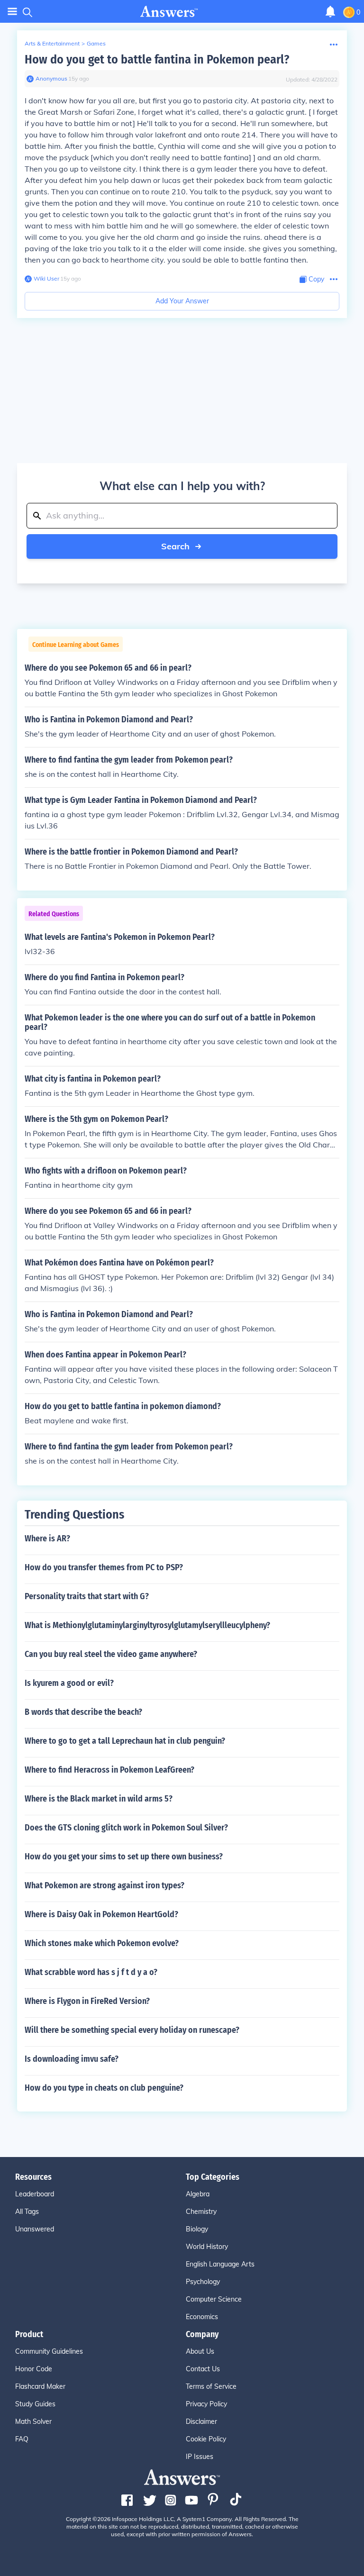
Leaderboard (35, 2194)
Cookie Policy (206, 2439)
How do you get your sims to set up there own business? (124, 1857)
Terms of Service (211, 2386)
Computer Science (214, 2299)
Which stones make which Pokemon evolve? (102, 1943)
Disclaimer (201, 2421)
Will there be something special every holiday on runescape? (132, 2030)
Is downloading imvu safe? (72, 2059)
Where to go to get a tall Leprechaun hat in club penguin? (125, 1741)
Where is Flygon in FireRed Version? (87, 2001)
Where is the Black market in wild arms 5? (99, 1799)
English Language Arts (220, 2264)
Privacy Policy (206, 2404)
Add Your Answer (182, 301)
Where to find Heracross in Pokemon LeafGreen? (109, 1770)
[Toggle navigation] (12, 12)
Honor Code (34, 2369)
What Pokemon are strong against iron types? (105, 1885)
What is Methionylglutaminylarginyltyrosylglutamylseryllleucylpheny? (147, 1625)
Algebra (198, 2194)
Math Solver (33, 2421)
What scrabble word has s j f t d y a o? (91, 1972)
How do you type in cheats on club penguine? (104, 2088)
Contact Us (203, 2369)
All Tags (27, 2212)
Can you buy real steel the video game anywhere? (111, 1654)
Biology (197, 2229)
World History (207, 2247)
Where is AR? (47, 1538)
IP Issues (200, 2457)
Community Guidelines (49, 2351)
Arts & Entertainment (52, 43)
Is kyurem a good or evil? (69, 1683)
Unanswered (35, 2229)
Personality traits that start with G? (87, 1596)
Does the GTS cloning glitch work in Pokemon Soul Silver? (126, 1828)
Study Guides (35, 2404)
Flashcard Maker (40, 2386)
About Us (200, 2351)
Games (96, 43)
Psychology (203, 2282)
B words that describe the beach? (83, 1712)
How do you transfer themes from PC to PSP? (104, 1567)
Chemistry (201, 2212)
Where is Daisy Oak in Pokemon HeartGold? (101, 1914)
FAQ (22, 2439)
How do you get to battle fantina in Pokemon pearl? (157, 59)
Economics (202, 2317)
